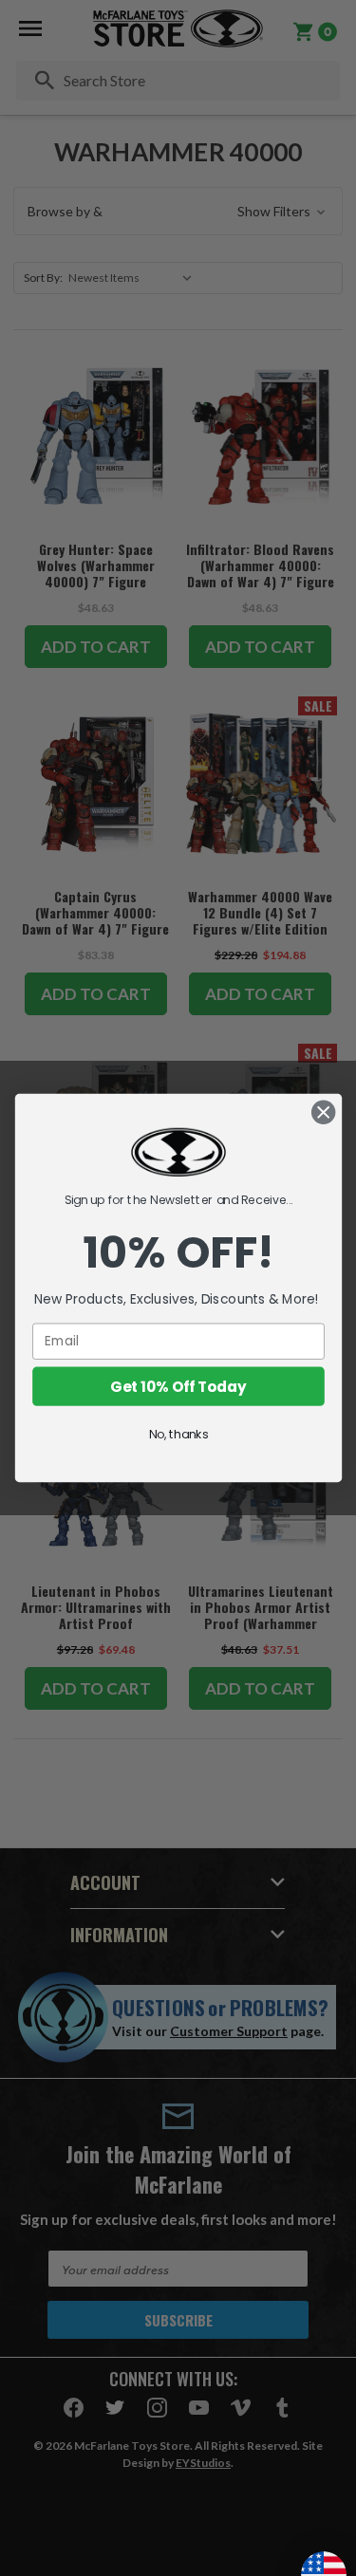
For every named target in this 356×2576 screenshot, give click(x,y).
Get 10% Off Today (178, 1386)
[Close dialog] (323, 1112)
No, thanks (178, 1434)
